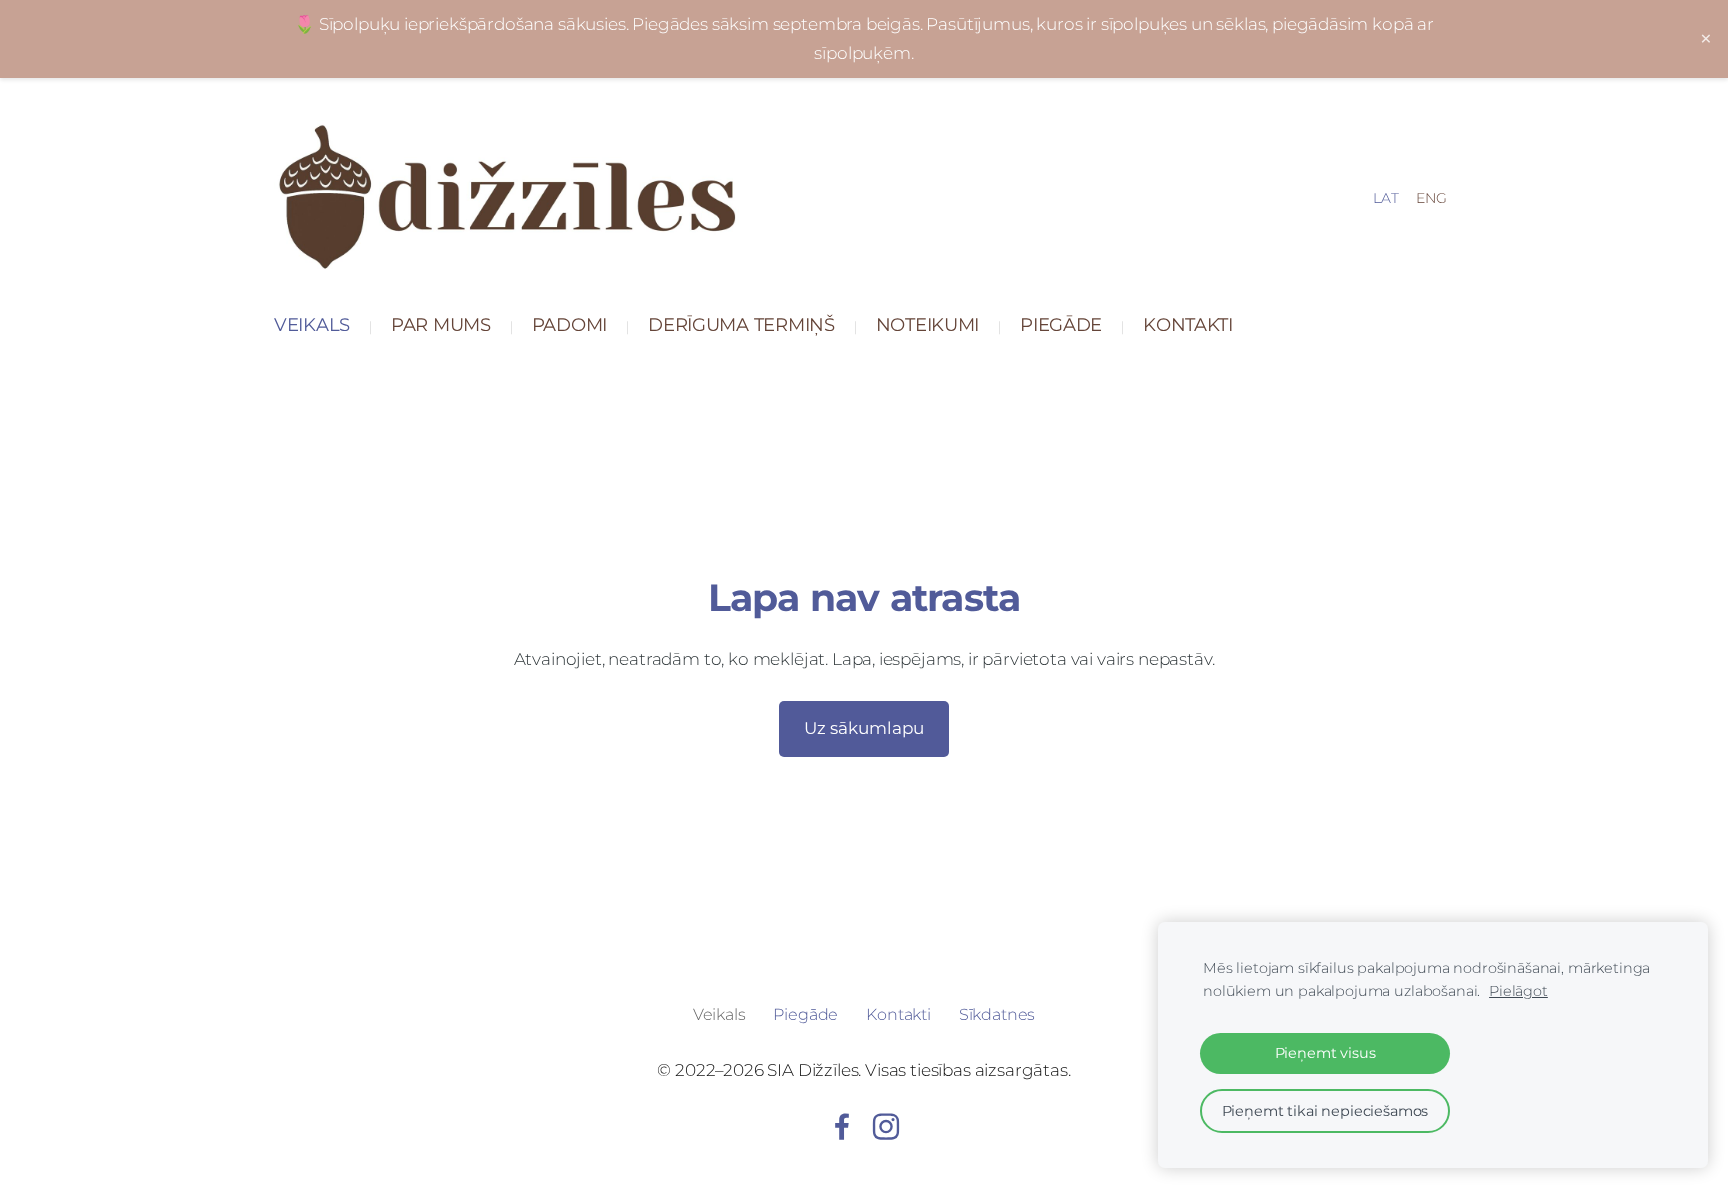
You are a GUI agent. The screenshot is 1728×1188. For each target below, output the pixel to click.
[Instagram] (886, 1126)
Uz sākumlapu (864, 728)
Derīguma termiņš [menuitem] (741, 324)
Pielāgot (1518, 991)
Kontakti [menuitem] (1188, 324)
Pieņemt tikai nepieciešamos (1325, 1111)
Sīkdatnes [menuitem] (997, 1014)
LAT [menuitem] (1386, 198)
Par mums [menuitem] (441, 324)
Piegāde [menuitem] (1061, 324)
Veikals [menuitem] (312, 324)
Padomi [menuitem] (569, 324)
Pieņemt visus (1325, 1053)
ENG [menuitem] (1431, 198)
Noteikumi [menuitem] (928, 324)
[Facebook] (842, 1126)
